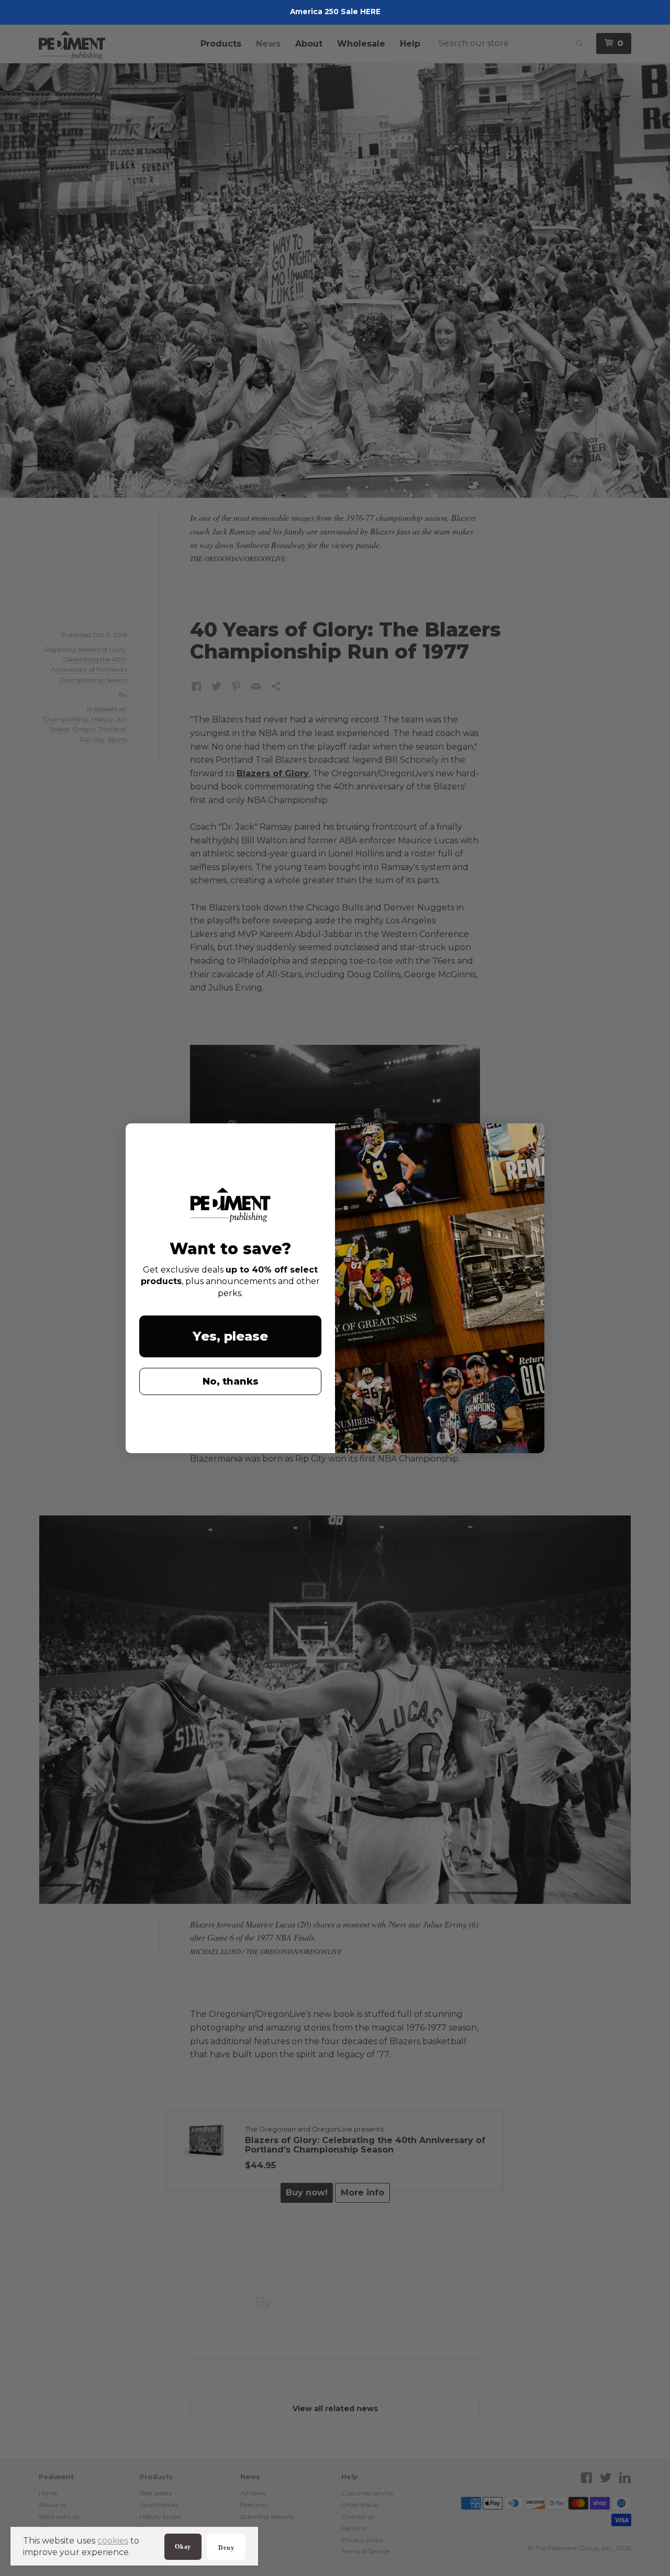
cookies (113, 2541)
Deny (226, 2548)
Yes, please (230, 1336)
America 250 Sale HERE (335, 12)
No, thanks (231, 1381)
